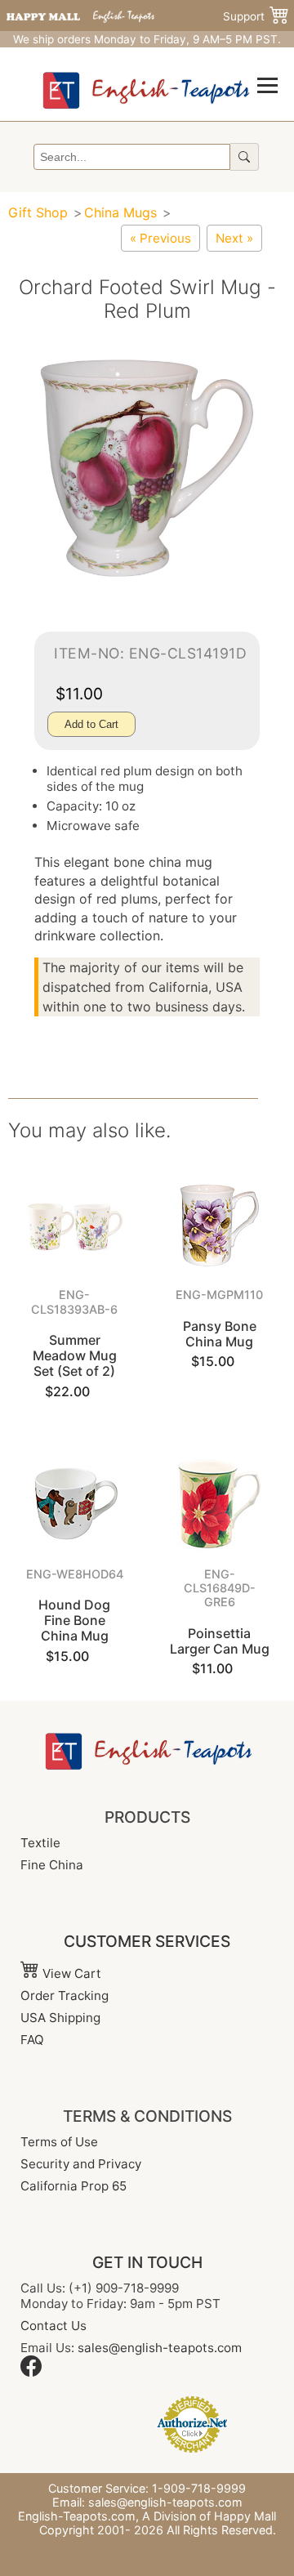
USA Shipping (60, 2018)
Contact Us (53, 2326)
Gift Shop (38, 212)
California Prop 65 (73, 2186)
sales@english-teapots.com (160, 2348)
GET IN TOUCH (147, 2262)
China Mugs (122, 212)
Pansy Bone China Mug (220, 1334)
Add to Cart (91, 724)
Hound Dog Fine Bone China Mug (74, 1620)
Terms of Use (59, 2142)
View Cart (70, 1973)
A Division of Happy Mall (209, 2516)
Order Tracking (65, 1996)
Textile (40, 1843)
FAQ (32, 2040)
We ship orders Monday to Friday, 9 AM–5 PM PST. (147, 39)
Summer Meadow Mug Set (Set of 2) (75, 1355)
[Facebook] (31, 2372)
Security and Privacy (81, 2164)
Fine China (52, 1865)
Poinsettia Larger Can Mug (220, 1641)
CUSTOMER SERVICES (147, 1941)
